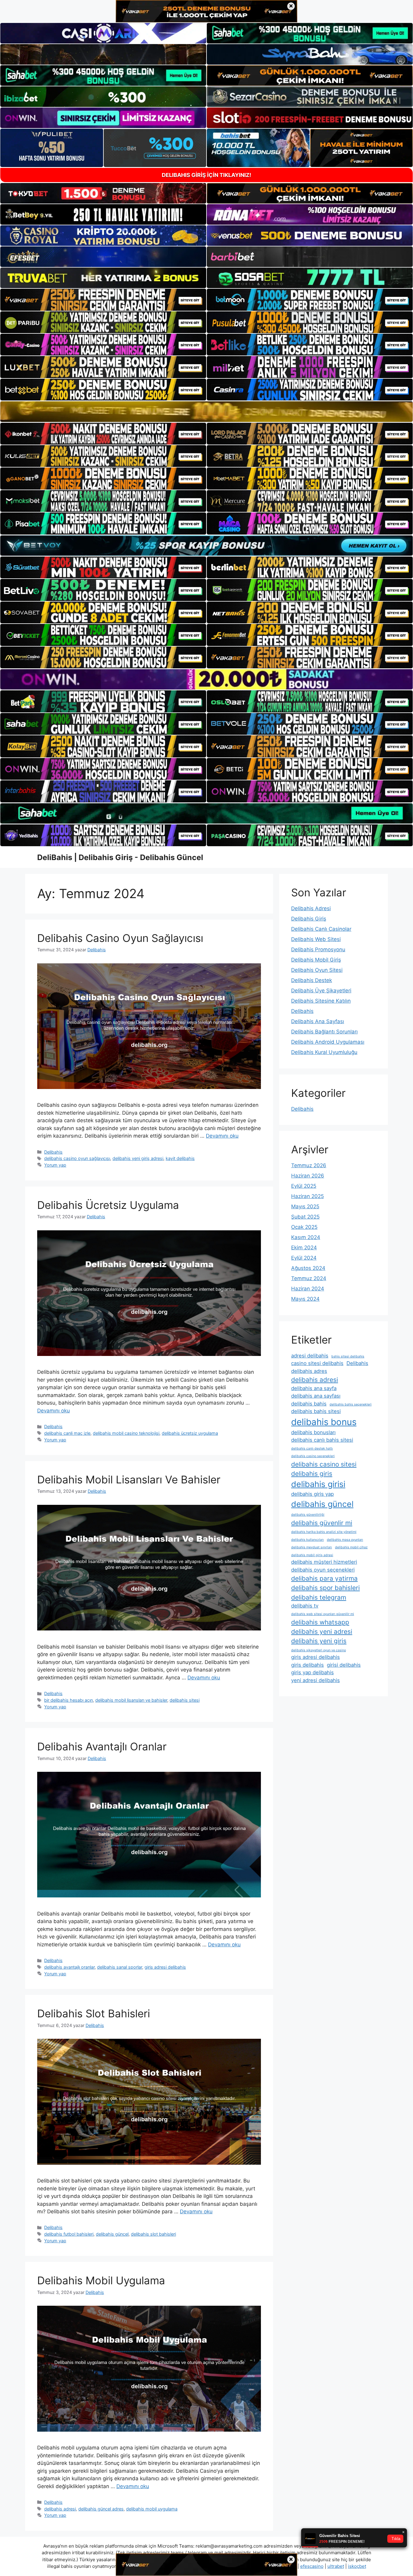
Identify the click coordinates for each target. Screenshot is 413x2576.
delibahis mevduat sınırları (312, 1547)
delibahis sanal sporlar (120, 1967)
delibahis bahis (309, 1404)
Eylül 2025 (304, 1186)
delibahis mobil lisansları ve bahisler (131, 1700)
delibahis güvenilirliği (308, 1515)
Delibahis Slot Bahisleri (94, 2013)
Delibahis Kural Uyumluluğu (324, 1052)
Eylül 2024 (304, 1258)
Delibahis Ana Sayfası (318, 1021)
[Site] (103, 300)
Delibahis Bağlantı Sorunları (324, 1032)
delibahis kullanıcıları (307, 1540)
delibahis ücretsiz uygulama (190, 1433)
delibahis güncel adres (101, 2509)
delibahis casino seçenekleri (313, 1456)
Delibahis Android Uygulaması (328, 1042)
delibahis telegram (319, 1597)
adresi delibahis (310, 1356)
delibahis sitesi (185, 1700)
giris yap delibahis (312, 1672)
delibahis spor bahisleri (325, 1588)
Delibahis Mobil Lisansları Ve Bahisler (129, 1479)
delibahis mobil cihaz (351, 1547)
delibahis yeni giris (319, 1641)
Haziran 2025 (307, 1196)
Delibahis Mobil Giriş (316, 960)
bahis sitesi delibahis (348, 1356)
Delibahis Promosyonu (318, 949)
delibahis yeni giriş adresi (138, 1158)
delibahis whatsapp (320, 1622)
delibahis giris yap (312, 1494)
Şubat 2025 (305, 1217)
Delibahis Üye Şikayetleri (321, 991)
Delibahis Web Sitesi (316, 939)
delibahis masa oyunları (345, 1540)
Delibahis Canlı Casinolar (321, 929)
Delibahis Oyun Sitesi (317, 970)
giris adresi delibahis (165, 1967)
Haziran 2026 (308, 1176)
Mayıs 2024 (305, 1299)
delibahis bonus (324, 1422)
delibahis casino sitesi (324, 1464)
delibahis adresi (60, 2509)
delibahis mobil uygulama (152, 2509)
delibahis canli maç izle (67, 1433)
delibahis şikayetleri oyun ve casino (319, 1650)
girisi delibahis (344, 1665)
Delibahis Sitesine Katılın (321, 1001)
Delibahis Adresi (311, 908)
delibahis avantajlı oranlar (69, 1967)
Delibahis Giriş (309, 919)
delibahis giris (312, 1474)
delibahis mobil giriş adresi (312, 1555)
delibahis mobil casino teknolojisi (126, 1433)
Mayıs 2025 (305, 1206)
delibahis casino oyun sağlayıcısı (77, 1158)
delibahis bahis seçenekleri (351, 1404)
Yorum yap (55, 1165)
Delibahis (53, 1152)
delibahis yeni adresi (322, 1632)
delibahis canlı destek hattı (312, 1449)
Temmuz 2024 (309, 1278)
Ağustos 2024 (308, 1268)
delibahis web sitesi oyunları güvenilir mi (323, 1614)
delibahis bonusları (313, 1432)
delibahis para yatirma (324, 1578)
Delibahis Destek (312, 980)
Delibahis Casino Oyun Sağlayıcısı (120, 938)
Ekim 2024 (304, 1248)
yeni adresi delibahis (315, 1680)
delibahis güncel (112, 2234)
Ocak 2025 (304, 1227)
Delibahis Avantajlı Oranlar (102, 1746)
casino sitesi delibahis (317, 1363)
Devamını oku (222, 1136)
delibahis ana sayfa (314, 1388)
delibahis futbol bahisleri (69, 2234)
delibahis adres (309, 1371)
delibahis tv (305, 1606)
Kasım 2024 (306, 1237)
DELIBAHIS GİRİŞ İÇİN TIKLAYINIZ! (207, 175)
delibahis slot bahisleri (153, 2234)
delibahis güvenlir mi (322, 1523)
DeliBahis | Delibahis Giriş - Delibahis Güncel (120, 857)
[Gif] (207, 411)
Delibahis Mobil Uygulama (101, 2280)
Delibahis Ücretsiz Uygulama (108, 1205)
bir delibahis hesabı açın (68, 1700)
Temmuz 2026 (309, 1165)
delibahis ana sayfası (316, 1396)
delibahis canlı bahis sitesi (322, 1440)
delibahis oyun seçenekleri (323, 1570)
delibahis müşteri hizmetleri (324, 1562)
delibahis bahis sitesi (316, 1411)
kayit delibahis (180, 1158)
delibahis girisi (318, 1484)
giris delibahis (307, 1665)
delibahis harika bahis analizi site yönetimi (324, 1532)
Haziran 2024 (308, 1289)
